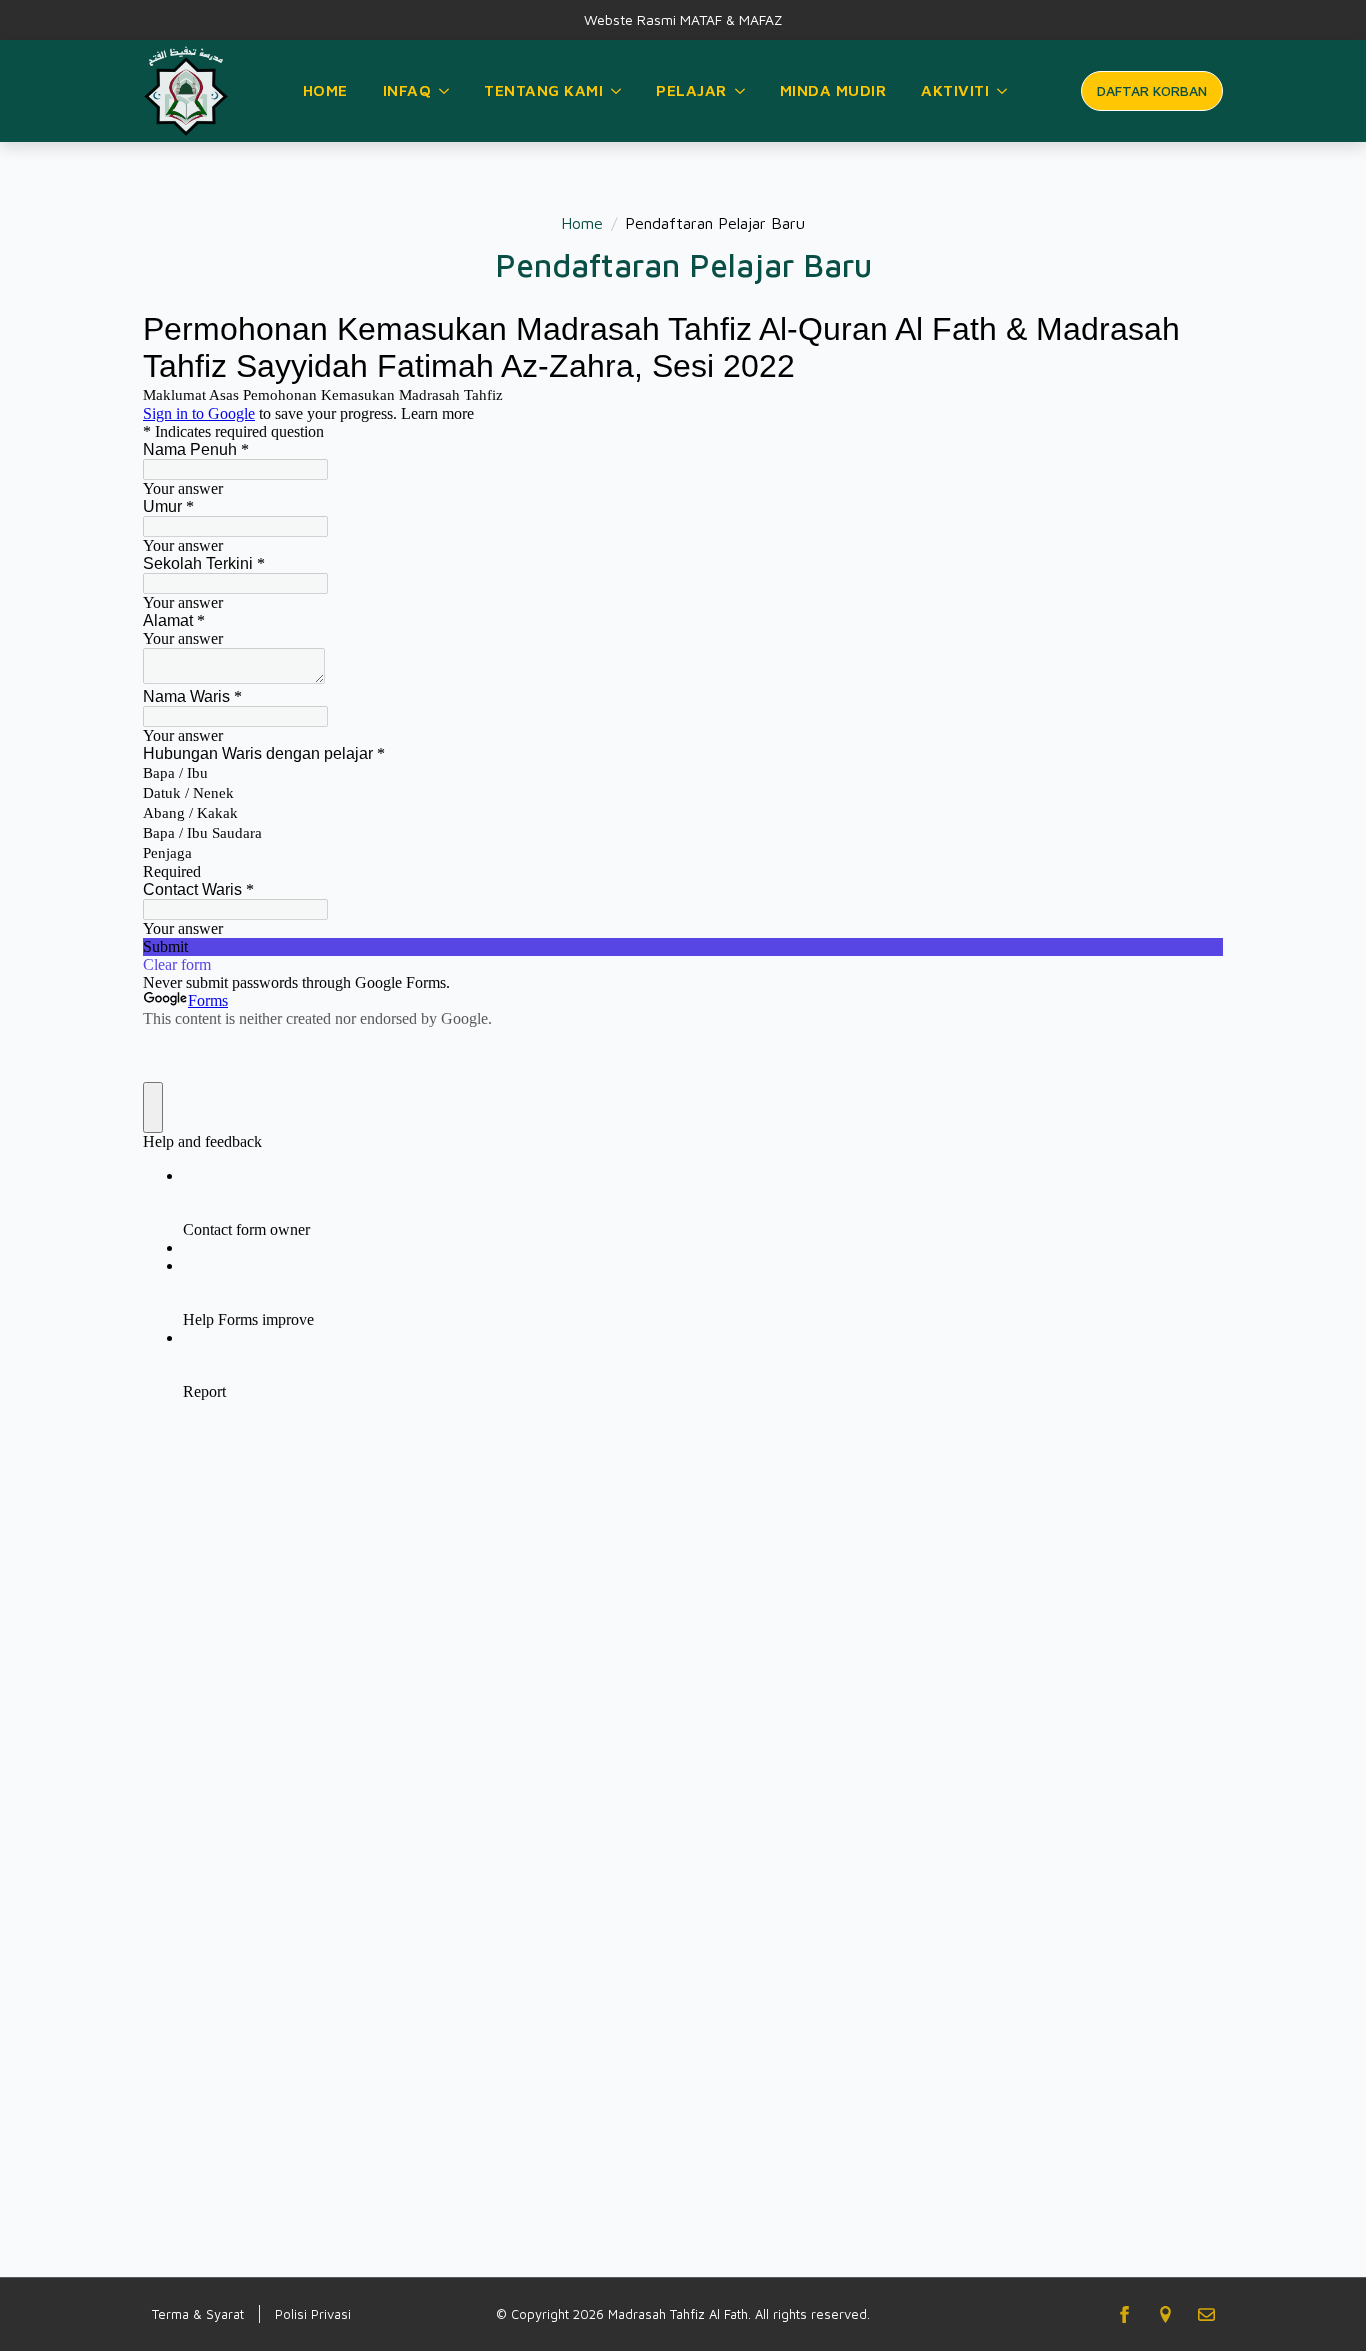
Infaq (407, 90)
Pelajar (691, 90)
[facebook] (1124, 2314)
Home (325, 90)
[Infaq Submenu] (445, 91)
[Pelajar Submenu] (741, 91)
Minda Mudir (833, 90)
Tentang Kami (543, 90)
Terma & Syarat (198, 2314)
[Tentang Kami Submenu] (617, 91)
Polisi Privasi (313, 2314)
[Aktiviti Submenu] (1003, 91)
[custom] (1165, 2314)
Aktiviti (955, 90)
